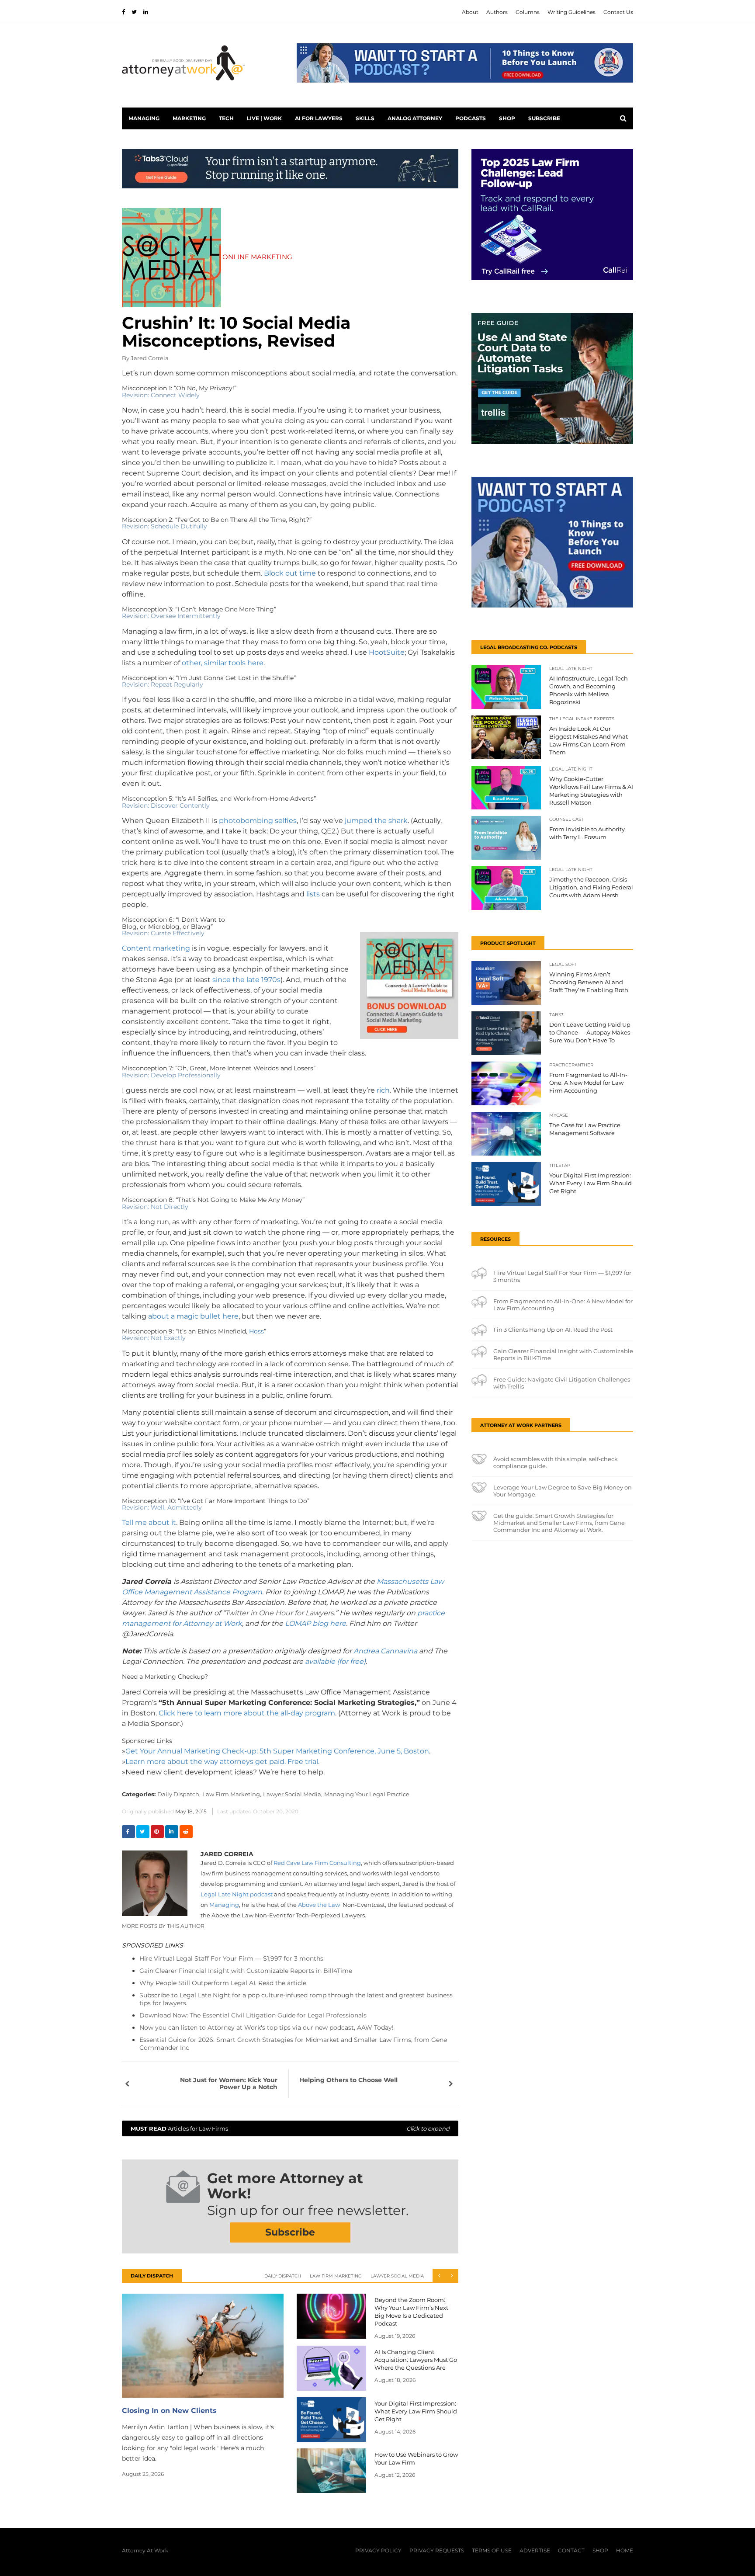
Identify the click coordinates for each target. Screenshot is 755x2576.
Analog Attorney (415, 118)
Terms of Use (492, 2550)
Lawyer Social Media (397, 2276)
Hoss (256, 1331)
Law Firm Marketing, (232, 1794)
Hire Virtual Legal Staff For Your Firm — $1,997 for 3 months (231, 1958)
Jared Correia (150, 358)
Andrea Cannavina (386, 1651)
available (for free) (335, 1661)
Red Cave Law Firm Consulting (317, 1863)
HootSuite (387, 652)
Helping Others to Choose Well (348, 2080)
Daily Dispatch (283, 2276)
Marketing (189, 118)
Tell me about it (149, 1522)
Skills (365, 118)
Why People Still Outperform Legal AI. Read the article (223, 1983)
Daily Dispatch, (179, 1794)
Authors (497, 12)
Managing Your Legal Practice (367, 1794)
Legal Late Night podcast (237, 1894)
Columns (528, 12)
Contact (571, 2550)
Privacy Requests (437, 2550)
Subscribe (544, 118)
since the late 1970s (246, 980)
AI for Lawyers (319, 118)
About (470, 12)
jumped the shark (376, 821)
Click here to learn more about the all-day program (247, 1713)
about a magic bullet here (193, 1316)
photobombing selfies (258, 821)
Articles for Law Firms (290, 2128)
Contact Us (618, 12)
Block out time (290, 573)
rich (383, 1090)
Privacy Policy (378, 2550)
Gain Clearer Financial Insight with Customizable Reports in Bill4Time (246, 1971)
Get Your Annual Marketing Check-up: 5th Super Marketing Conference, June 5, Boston (277, 1751)
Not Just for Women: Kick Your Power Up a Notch (229, 2083)
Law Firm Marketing (336, 2276)
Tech (226, 118)
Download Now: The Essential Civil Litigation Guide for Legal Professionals (253, 2015)
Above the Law (320, 1905)
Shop (507, 118)
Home (625, 2550)
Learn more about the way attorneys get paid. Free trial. (222, 1762)
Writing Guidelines (571, 12)
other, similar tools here (223, 663)
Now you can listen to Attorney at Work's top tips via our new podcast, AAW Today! (267, 2027)
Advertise (535, 2550)
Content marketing (157, 948)
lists (313, 894)
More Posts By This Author (163, 1926)
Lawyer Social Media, (293, 1794)
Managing (144, 118)
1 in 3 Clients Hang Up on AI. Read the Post (553, 1330)
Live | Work (264, 118)
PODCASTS (471, 118)
